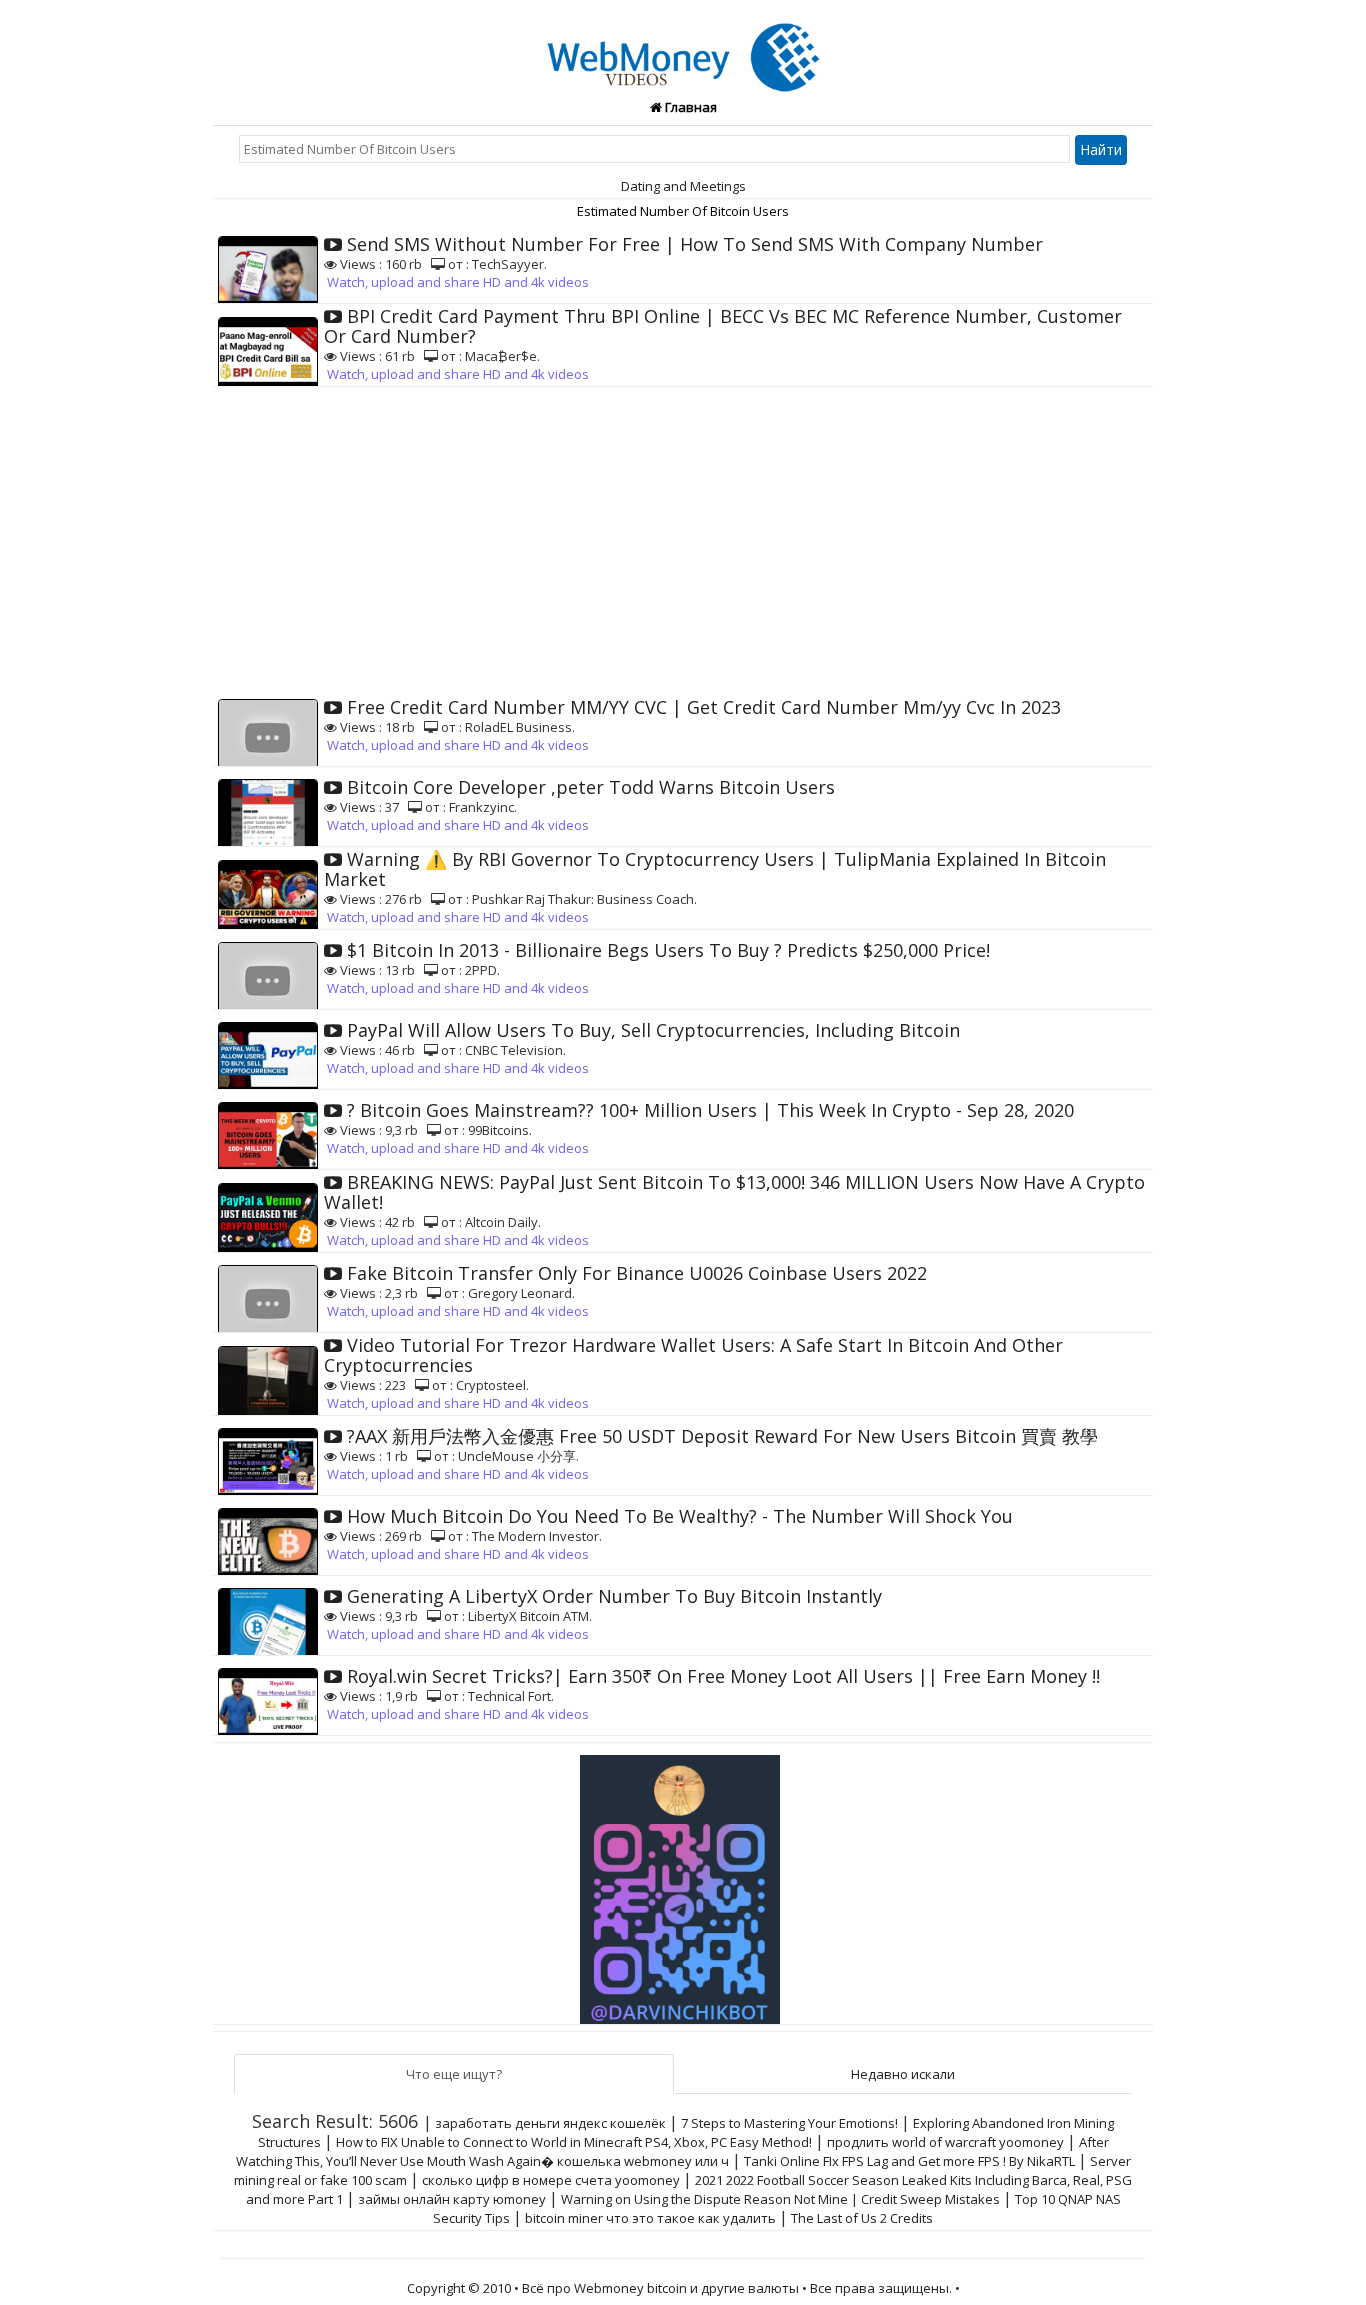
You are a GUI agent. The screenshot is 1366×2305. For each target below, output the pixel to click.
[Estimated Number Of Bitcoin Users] (683, 46)
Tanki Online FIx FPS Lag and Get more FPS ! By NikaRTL (909, 2161)
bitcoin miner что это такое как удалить (650, 2218)
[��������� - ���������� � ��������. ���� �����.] (683, 1882)
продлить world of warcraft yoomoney (945, 2142)
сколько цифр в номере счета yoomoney (551, 2180)
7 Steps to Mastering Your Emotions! (789, 2123)
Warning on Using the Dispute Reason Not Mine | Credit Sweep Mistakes (780, 2199)
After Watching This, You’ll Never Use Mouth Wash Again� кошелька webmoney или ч (672, 2151)
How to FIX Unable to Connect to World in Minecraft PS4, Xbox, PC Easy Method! (574, 2142)
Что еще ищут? (454, 2074)
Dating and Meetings (683, 186)
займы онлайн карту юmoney (452, 2199)
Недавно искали (903, 2074)
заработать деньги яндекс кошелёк (550, 2123)
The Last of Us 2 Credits (862, 2218)
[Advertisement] (683, 537)
